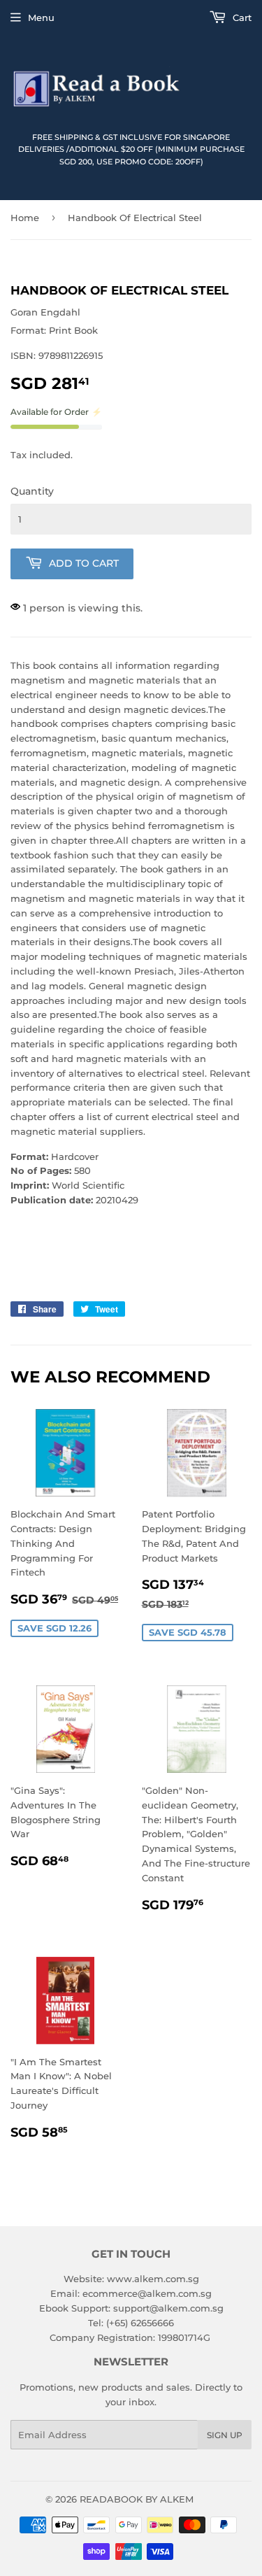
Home (25, 218)
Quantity (32, 491)
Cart (241, 17)
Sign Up (225, 2435)
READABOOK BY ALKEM (137, 2499)
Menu (41, 17)
